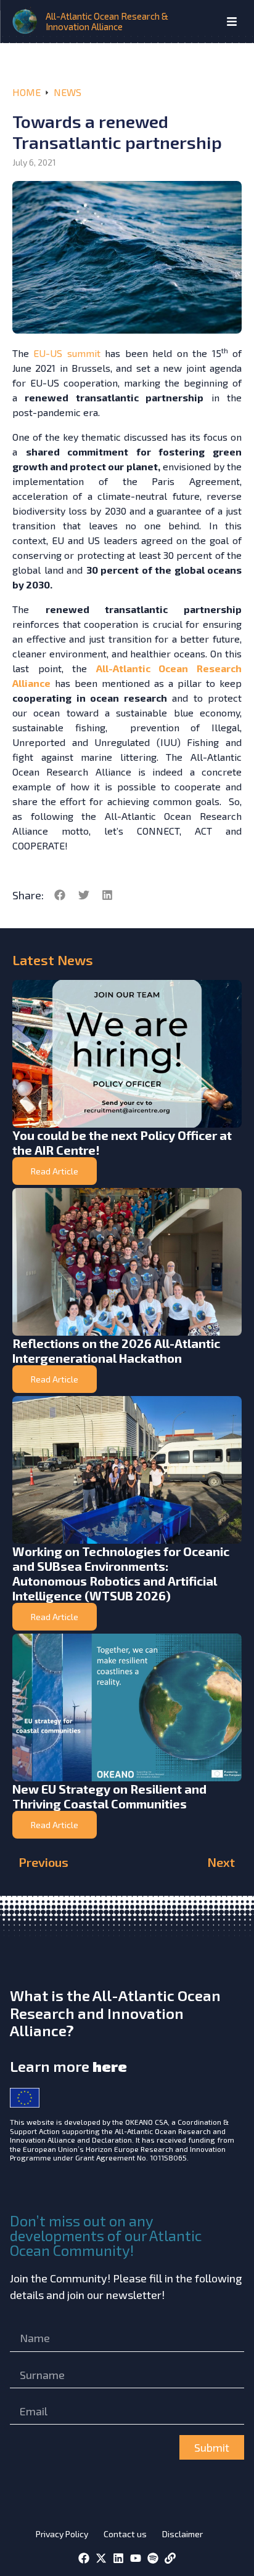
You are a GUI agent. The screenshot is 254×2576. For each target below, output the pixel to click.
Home (27, 92)
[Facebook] (84, 2558)
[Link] (170, 2558)
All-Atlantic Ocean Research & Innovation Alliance (107, 21)
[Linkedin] (118, 2558)
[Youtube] (136, 2558)
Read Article (55, 1171)
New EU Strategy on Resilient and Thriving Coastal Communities (109, 1796)
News (68, 92)
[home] (26, 22)
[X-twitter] (101, 2558)
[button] (60, 895)
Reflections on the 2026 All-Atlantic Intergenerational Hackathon (116, 1350)
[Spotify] (153, 2558)
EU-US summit (67, 353)
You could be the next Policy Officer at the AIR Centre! (122, 1142)
